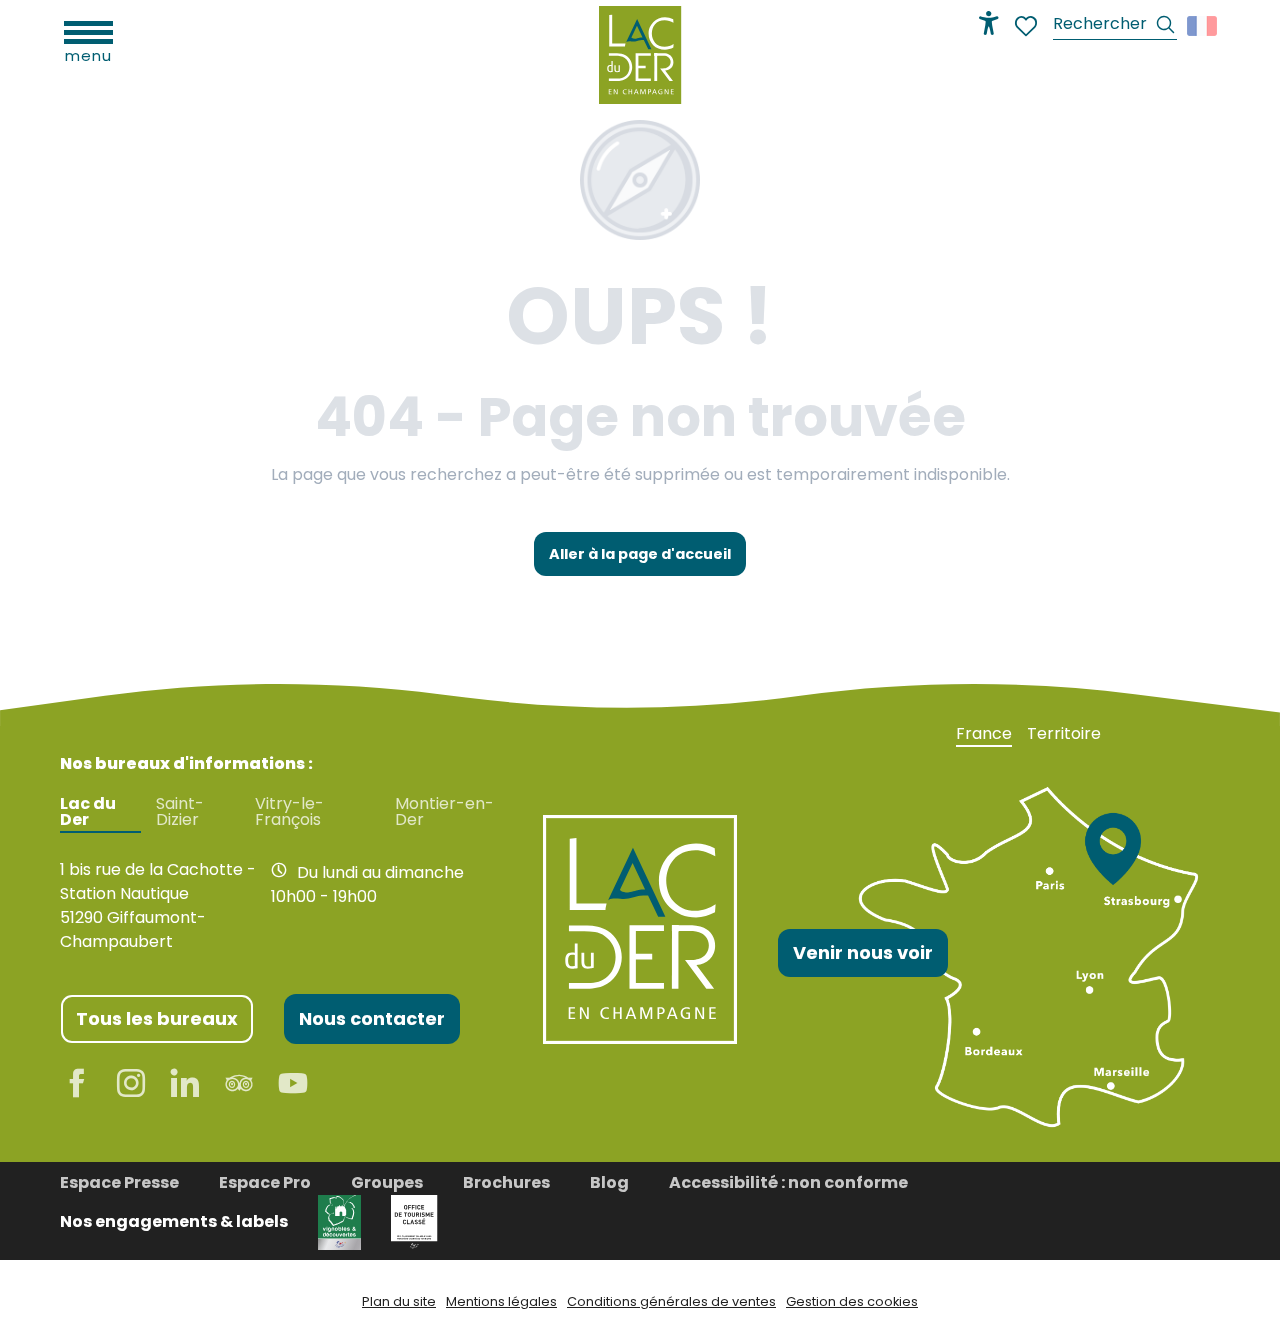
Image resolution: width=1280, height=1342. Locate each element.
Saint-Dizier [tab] (180, 812)
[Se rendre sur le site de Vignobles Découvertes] (339, 1221)
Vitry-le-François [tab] (289, 812)
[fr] (1203, 26)
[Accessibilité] (989, 23)
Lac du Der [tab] (88, 812)
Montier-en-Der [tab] (444, 812)
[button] (1115, 26)
